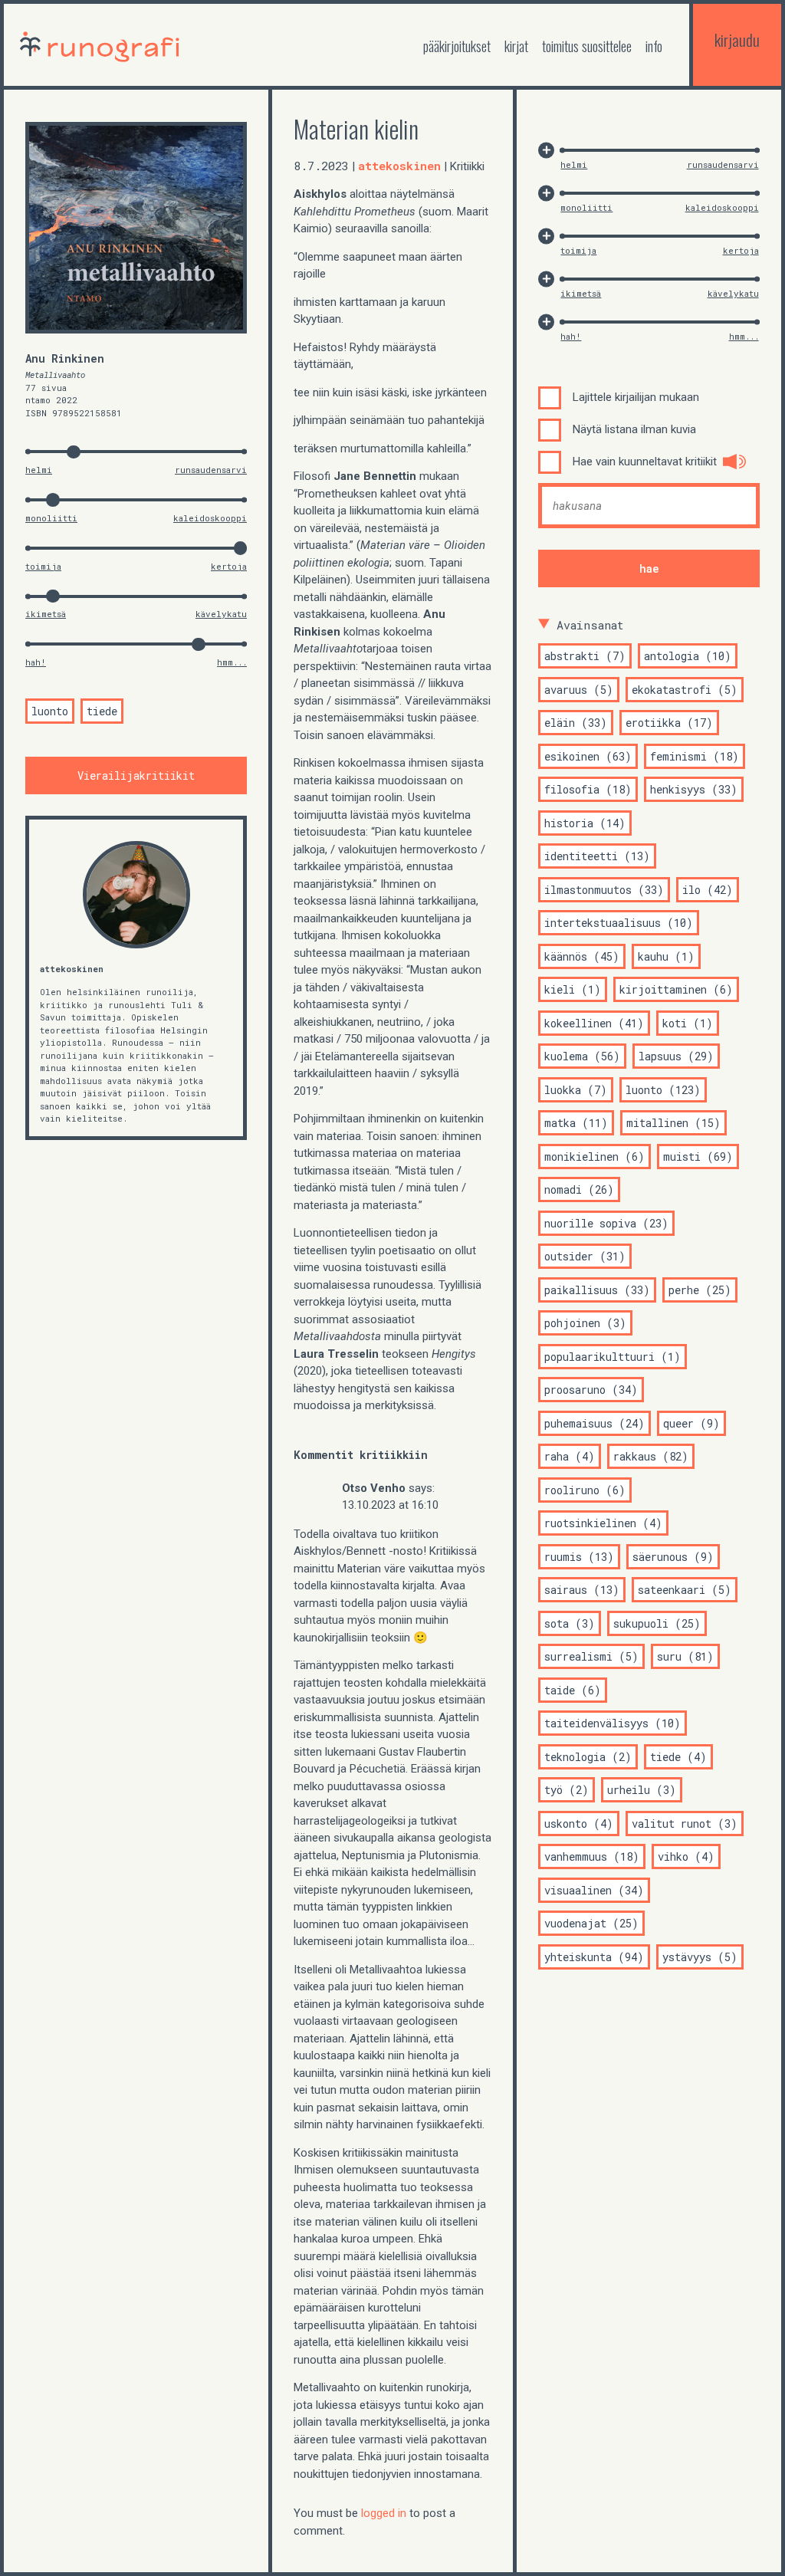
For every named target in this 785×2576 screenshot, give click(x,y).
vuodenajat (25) (591, 1923)
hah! (36, 662)
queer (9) (691, 1423)
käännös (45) (582, 956)
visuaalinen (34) (594, 1890)
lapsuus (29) (676, 1056)
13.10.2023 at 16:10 (390, 1505)
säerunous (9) (673, 1557)
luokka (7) (576, 1090)
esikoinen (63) (588, 756)
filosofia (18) (588, 789)
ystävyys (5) (700, 1957)
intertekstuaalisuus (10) (619, 923)
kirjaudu (737, 39)
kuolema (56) (582, 1056)
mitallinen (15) (673, 1123)
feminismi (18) (695, 756)
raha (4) (570, 1456)
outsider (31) (585, 1256)
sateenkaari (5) (685, 1590)
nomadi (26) (579, 1189)
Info (654, 46)
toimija (43, 566)
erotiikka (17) (669, 723)
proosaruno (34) (591, 1390)
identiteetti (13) (597, 856)
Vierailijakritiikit (136, 775)
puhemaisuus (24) (594, 1423)
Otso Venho (374, 1488)
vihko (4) (686, 1856)
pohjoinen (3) (585, 1323)
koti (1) (688, 1023)
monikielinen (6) (594, 1157)
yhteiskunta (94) (594, 1957)
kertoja (229, 566)
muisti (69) (698, 1157)
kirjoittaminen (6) (676, 989)
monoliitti (51, 518)
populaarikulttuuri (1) (613, 1357)
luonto (50, 711)
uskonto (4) (579, 1824)
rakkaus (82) (651, 1456)
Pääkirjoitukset (457, 46)
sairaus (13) (582, 1590)
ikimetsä (46, 614)
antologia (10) (688, 656)
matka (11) (576, 1123)
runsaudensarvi (211, 470)
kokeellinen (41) (594, 1023)
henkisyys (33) (694, 789)
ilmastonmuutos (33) (604, 890)
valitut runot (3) (685, 1824)
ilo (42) (708, 890)
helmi (39, 470)
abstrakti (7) (585, 656)
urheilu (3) (642, 1790)
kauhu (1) (666, 956)
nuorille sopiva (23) (606, 1223)
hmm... (232, 662)
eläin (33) (576, 723)
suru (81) (685, 1656)
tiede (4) (678, 1757)
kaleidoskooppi (210, 518)
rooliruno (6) (585, 1490)
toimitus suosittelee (587, 46)
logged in (384, 2513)
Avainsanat (590, 625)
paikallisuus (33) (597, 1290)
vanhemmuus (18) (592, 1856)
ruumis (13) (579, 1557)
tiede (102, 711)
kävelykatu (221, 614)
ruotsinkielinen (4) (603, 1523)
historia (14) (585, 823)
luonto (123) (663, 1090)
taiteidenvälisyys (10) (613, 1723)
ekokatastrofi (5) (685, 690)
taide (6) (573, 1690)
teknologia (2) (588, 1757)
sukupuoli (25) (657, 1623)
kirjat (516, 46)
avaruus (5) (579, 690)
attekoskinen (72, 969)
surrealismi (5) (591, 1656)
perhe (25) (700, 1290)
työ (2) (567, 1790)
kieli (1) (573, 989)
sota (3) (570, 1623)
